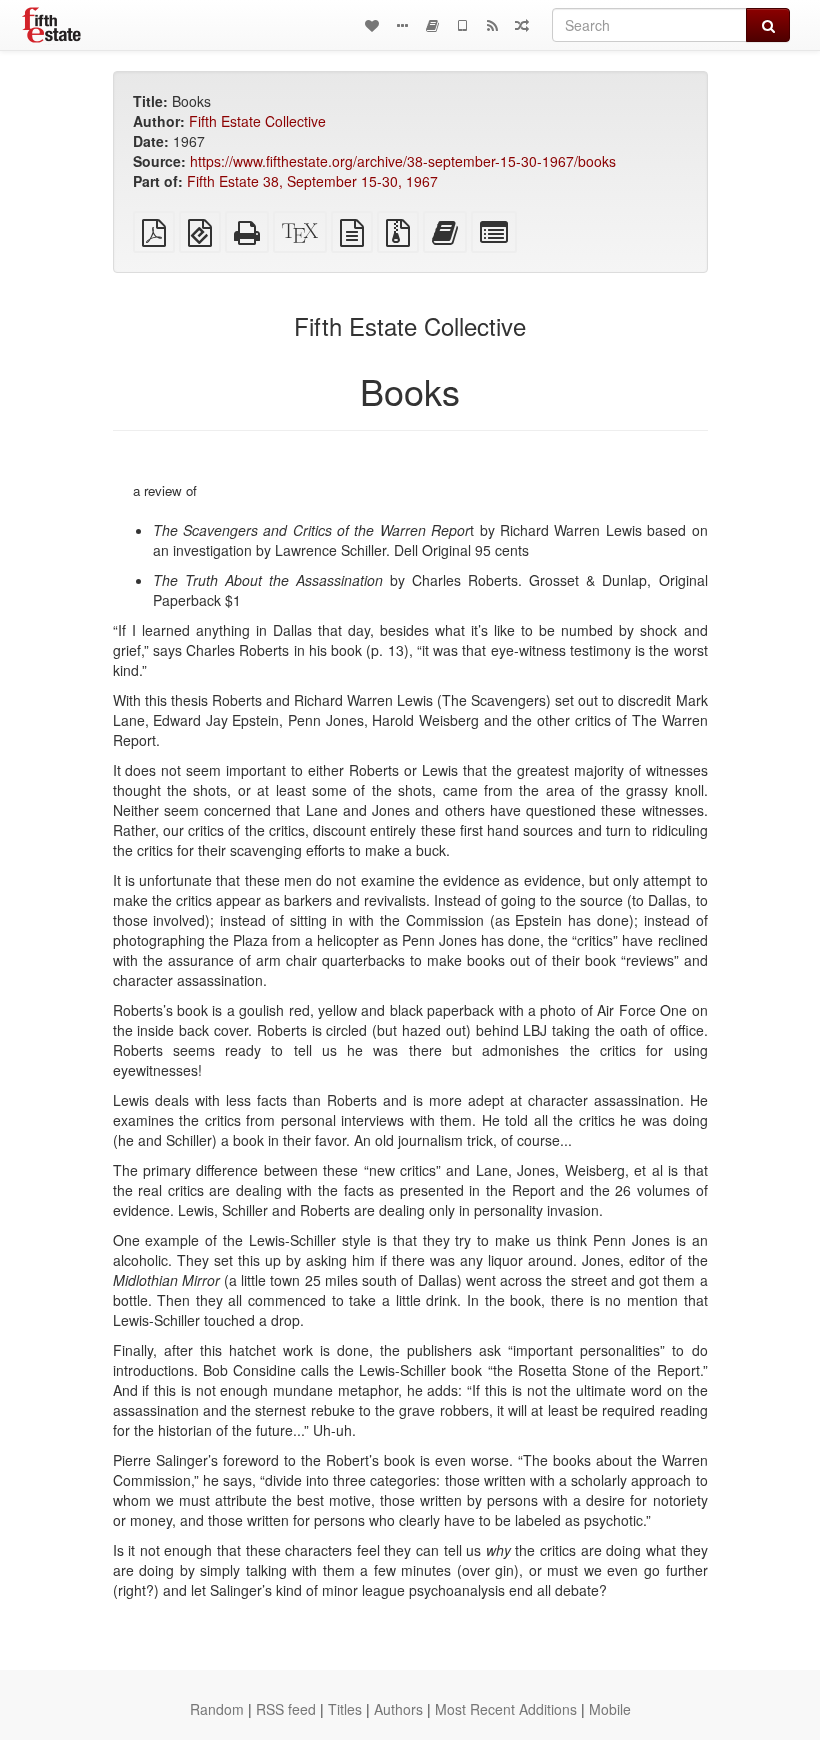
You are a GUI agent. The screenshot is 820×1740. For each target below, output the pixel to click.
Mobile (610, 1709)
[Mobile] (462, 25)
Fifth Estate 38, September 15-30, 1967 (312, 181)
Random (217, 1709)
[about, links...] (402, 25)
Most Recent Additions (506, 1709)
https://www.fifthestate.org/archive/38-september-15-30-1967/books (403, 161)
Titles (345, 1709)
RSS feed (286, 1709)
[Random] (522, 25)
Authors (398, 1709)
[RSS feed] (492, 25)
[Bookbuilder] (432, 25)
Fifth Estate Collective (257, 121)
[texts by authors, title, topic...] (372, 25)
